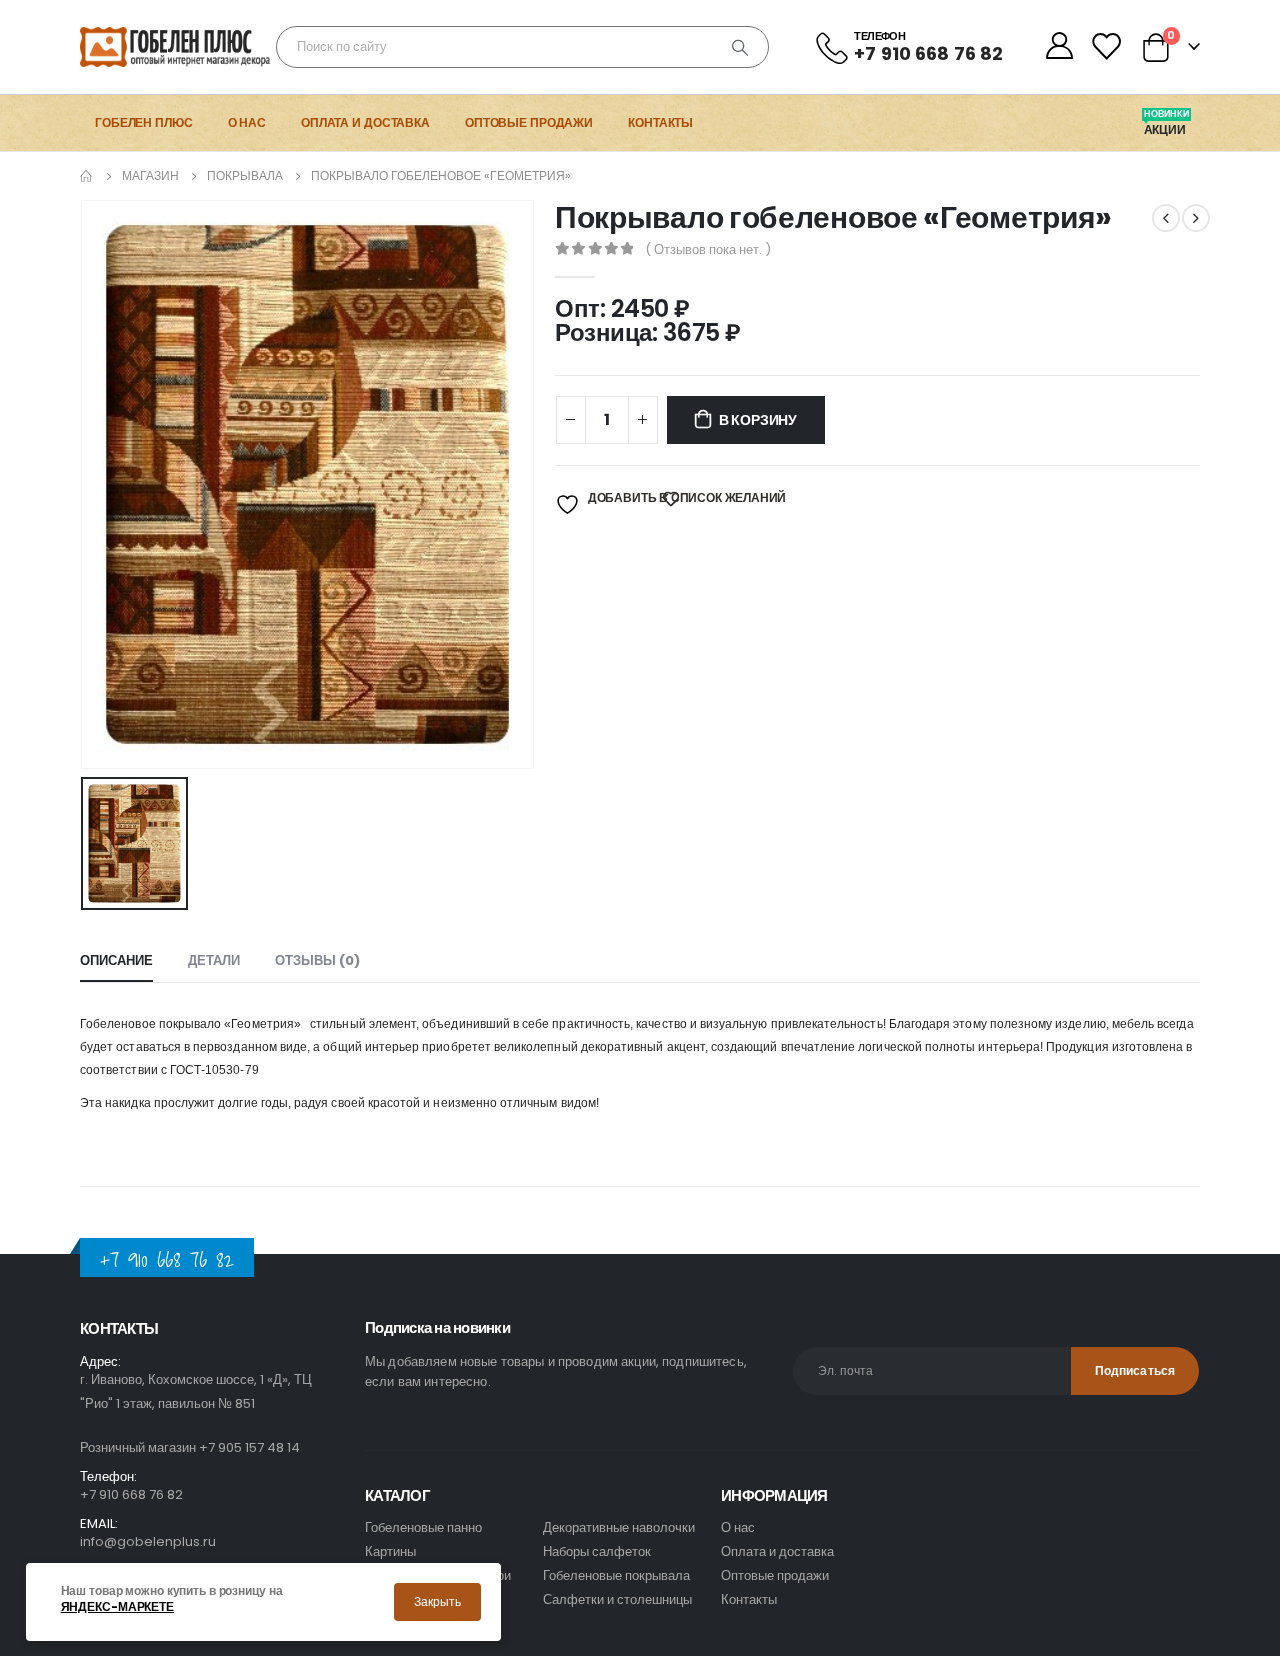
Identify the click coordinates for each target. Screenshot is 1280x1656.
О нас (247, 122)
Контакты (660, 122)
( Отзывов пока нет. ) (708, 249)
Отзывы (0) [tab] (317, 960)
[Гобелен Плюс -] (135, 47)
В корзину (758, 420)
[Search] (740, 47)
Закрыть (437, 1601)
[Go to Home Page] (87, 176)
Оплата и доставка (365, 122)
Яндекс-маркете (117, 1607)
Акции (1166, 130)
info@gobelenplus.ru (148, 1541)
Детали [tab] (214, 960)
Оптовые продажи (529, 122)
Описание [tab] (116, 960)
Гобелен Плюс (144, 122)
